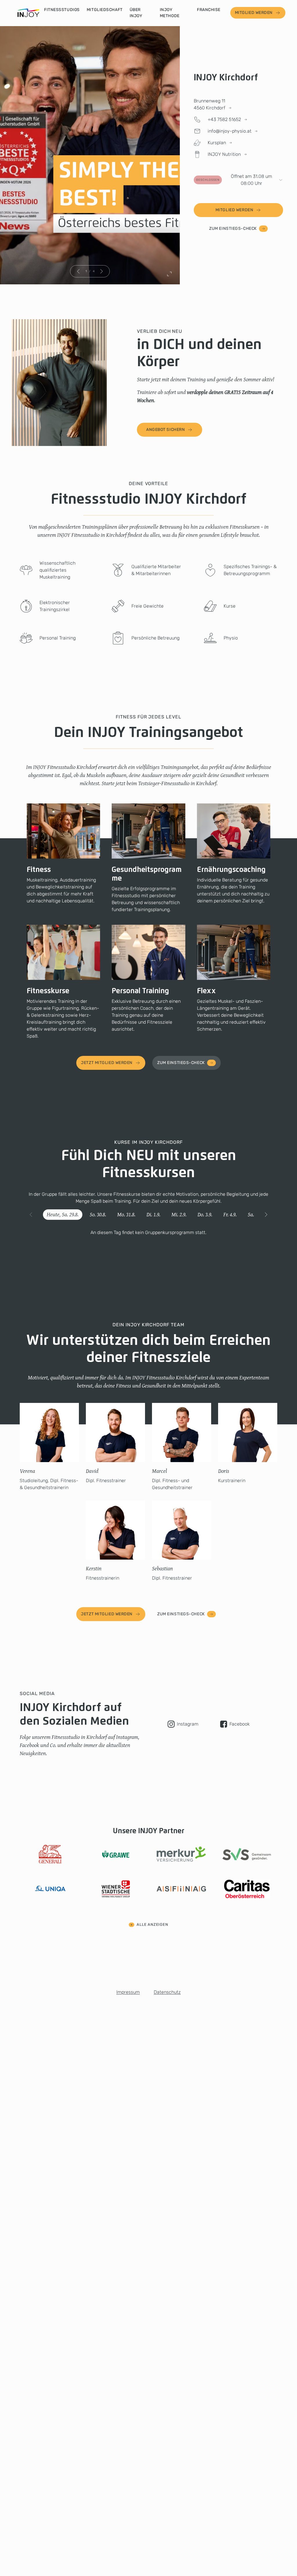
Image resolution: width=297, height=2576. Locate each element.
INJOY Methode (170, 13)
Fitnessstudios (62, 10)
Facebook (240, 1724)
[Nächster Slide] (102, 271)
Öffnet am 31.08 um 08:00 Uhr (234, 180)
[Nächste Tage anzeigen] (266, 1215)
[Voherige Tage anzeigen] (31, 1215)
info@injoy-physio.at (230, 131)
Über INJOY (136, 13)
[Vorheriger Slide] (79, 271)
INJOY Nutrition (224, 154)
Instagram (188, 1724)
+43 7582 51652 (224, 119)
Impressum (128, 1992)
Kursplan (217, 143)
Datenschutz (167, 1992)
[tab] (63, 1215)
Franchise (209, 10)
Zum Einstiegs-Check (233, 228)
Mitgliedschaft (105, 10)
